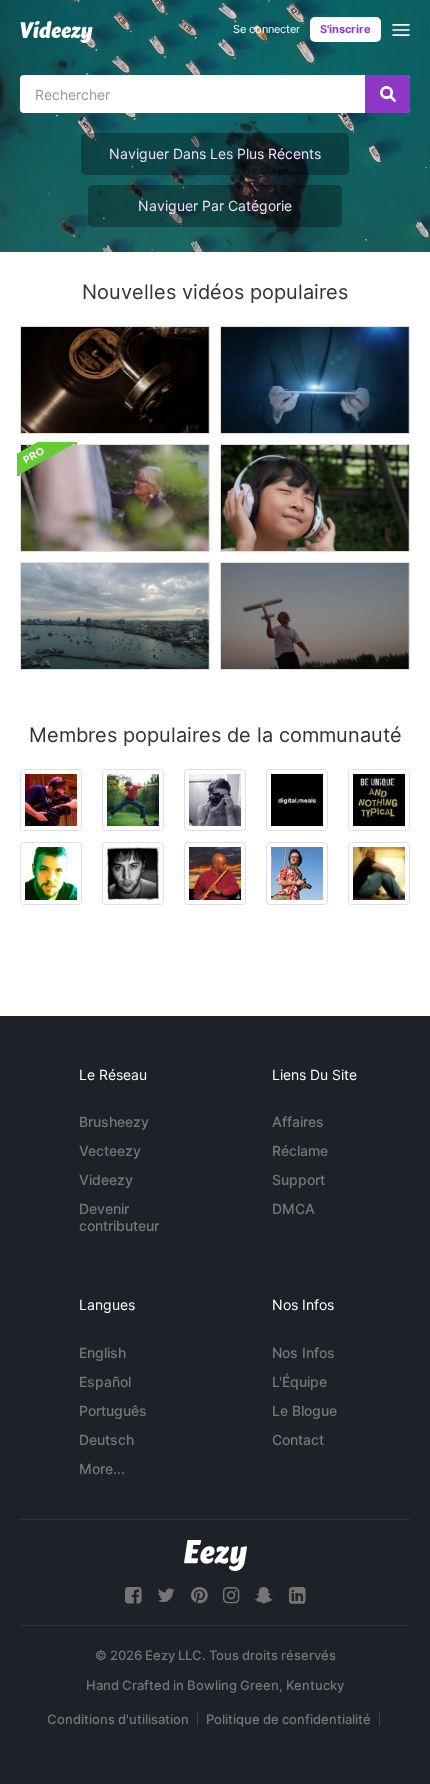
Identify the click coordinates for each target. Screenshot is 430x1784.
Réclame (300, 1150)
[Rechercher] (387, 94)
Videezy (106, 1179)
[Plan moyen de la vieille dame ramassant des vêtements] (115, 498)
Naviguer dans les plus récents (215, 153)
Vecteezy (110, 1150)
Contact (298, 1439)
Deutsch (106, 1439)
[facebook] (133, 1595)
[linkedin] (297, 1595)
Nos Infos (303, 1352)
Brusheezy (114, 1121)
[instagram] (231, 1595)
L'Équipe (299, 1381)
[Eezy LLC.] (215, 1555)
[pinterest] (199, 1595)
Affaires (298, 1121)
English (102, 1352)
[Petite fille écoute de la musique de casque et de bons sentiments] (315, 498)
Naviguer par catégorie (215, 205)
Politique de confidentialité (288, 1719)
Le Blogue (304, 1410)
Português (113, 1410)
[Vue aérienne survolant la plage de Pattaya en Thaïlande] (115, 616)
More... (102, 1468)
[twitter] (166, 1595)
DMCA (293, 1208)
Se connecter (266, 29)
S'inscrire (345, 29)
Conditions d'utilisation (118, 1719)
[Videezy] (56, 32)
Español (105, 1381)
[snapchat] (264, 1595)
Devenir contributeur (119, 1217)
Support (298, 1179)
